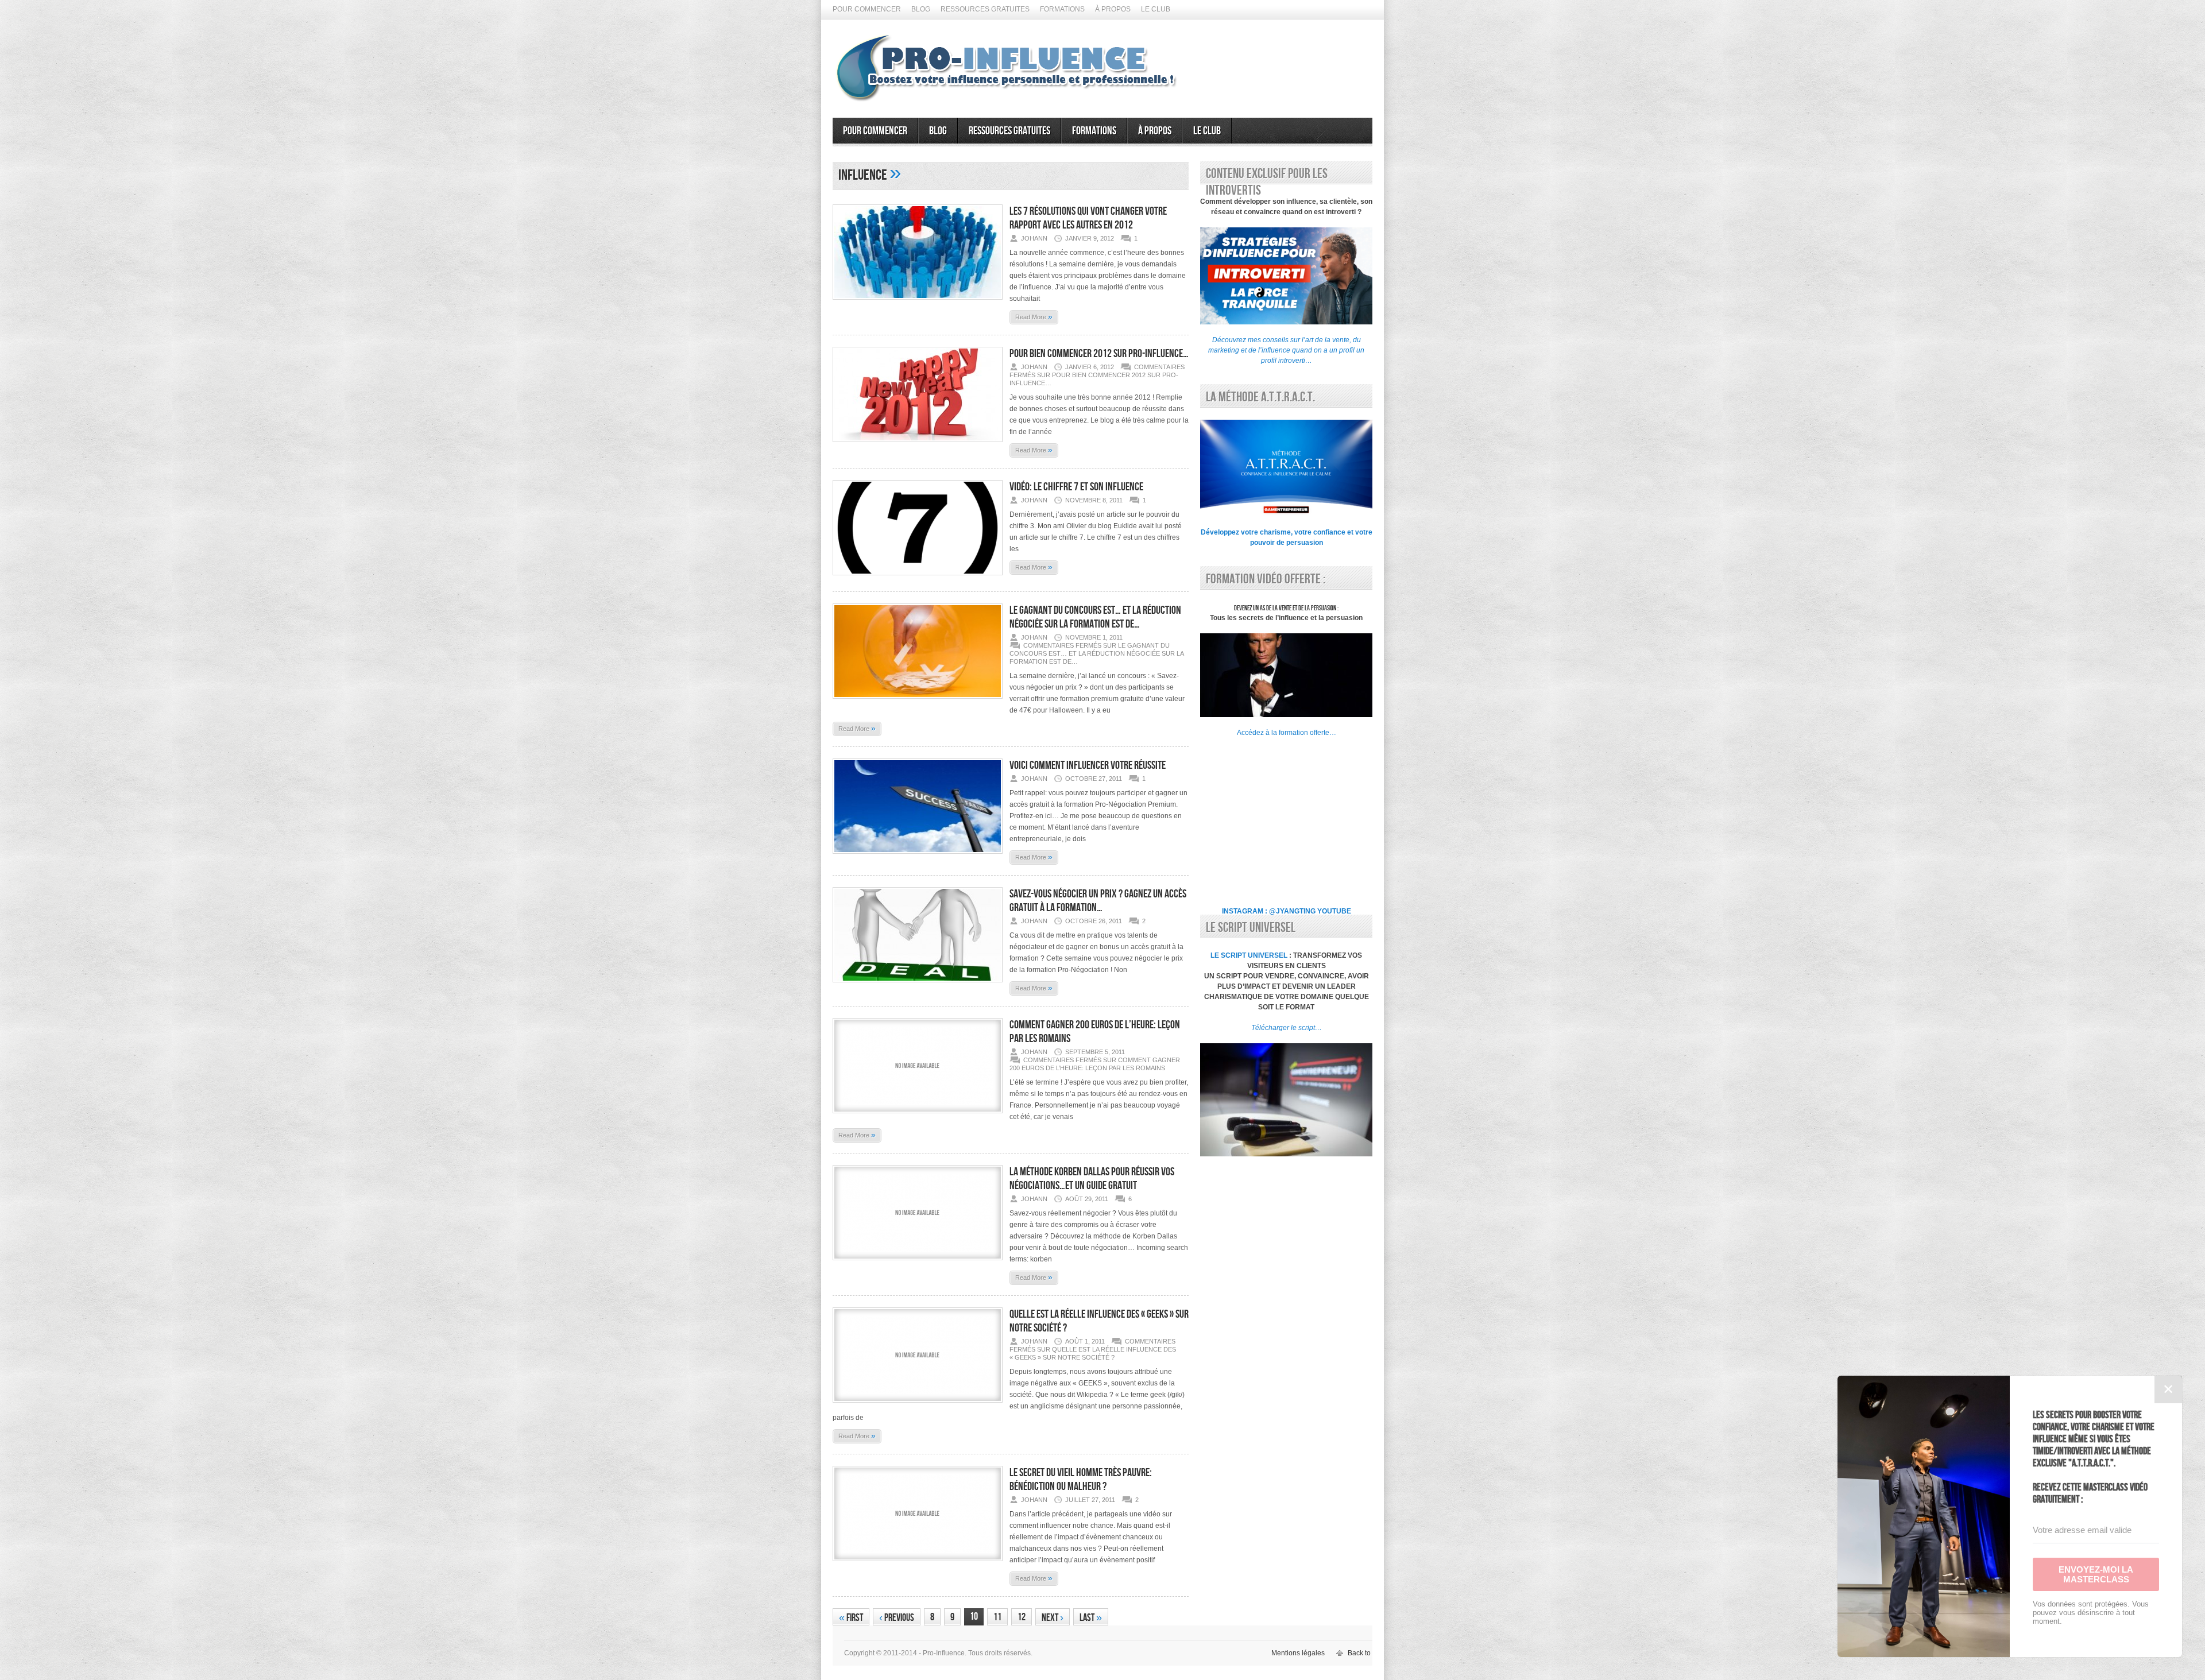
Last (1091, 1618)
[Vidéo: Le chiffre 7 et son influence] (918, 579)
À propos (1113, 9)
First (851, 1618)
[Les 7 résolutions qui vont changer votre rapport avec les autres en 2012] (918, 303)
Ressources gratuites (985, 9)
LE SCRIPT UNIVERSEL (1249, 955)
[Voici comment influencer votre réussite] (918, 857)
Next (1053, 1618)
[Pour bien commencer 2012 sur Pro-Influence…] (918, 446)
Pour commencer (867, 9)
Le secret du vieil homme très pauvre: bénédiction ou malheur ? (1081, 1480)
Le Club (1156, 9)
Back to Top (1366, 1653)
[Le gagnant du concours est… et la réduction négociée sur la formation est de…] (918, 702)
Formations (1062, 9)
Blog (921, 9)
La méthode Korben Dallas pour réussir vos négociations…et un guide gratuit (1092, 1179)
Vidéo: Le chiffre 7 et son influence (1076, 487)
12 (1022, 1617)
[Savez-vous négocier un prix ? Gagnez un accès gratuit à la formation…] (918, 986)
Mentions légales (1298, 1653)
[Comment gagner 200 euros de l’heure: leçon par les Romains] (918, 1117)
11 (997, 1617)
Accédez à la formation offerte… (1287, 733)
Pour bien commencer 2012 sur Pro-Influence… (1099, 354)
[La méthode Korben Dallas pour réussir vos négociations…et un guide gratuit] (918, 1264)
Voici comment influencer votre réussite (1088, 765)
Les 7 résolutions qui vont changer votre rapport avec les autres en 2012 (1088, 218)
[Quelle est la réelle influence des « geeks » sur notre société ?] (918, 1406)
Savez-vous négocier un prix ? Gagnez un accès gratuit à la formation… (1098, 901)
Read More (1034, 316)
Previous (897, 1618)
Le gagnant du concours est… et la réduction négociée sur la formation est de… (1095, 617)
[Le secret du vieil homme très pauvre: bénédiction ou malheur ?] (918, 1565)
